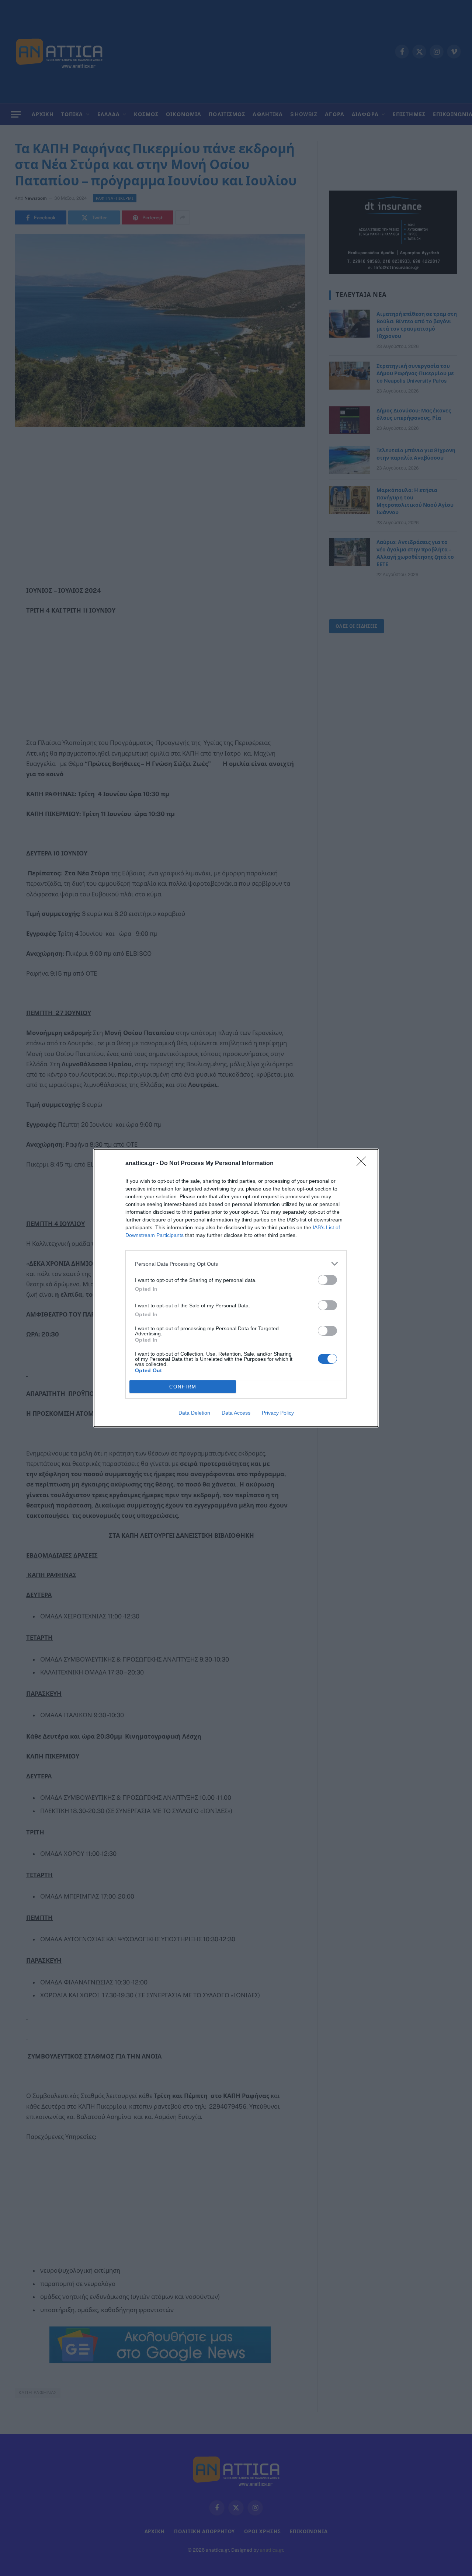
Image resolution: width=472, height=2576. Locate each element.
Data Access (236, 1413)
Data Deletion (194, 1413)
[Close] (364, 1164)
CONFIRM (183, 1387)
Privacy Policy (278, 1413)
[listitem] (236, 1264)
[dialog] (236, 1288)
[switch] (327, 1280)
